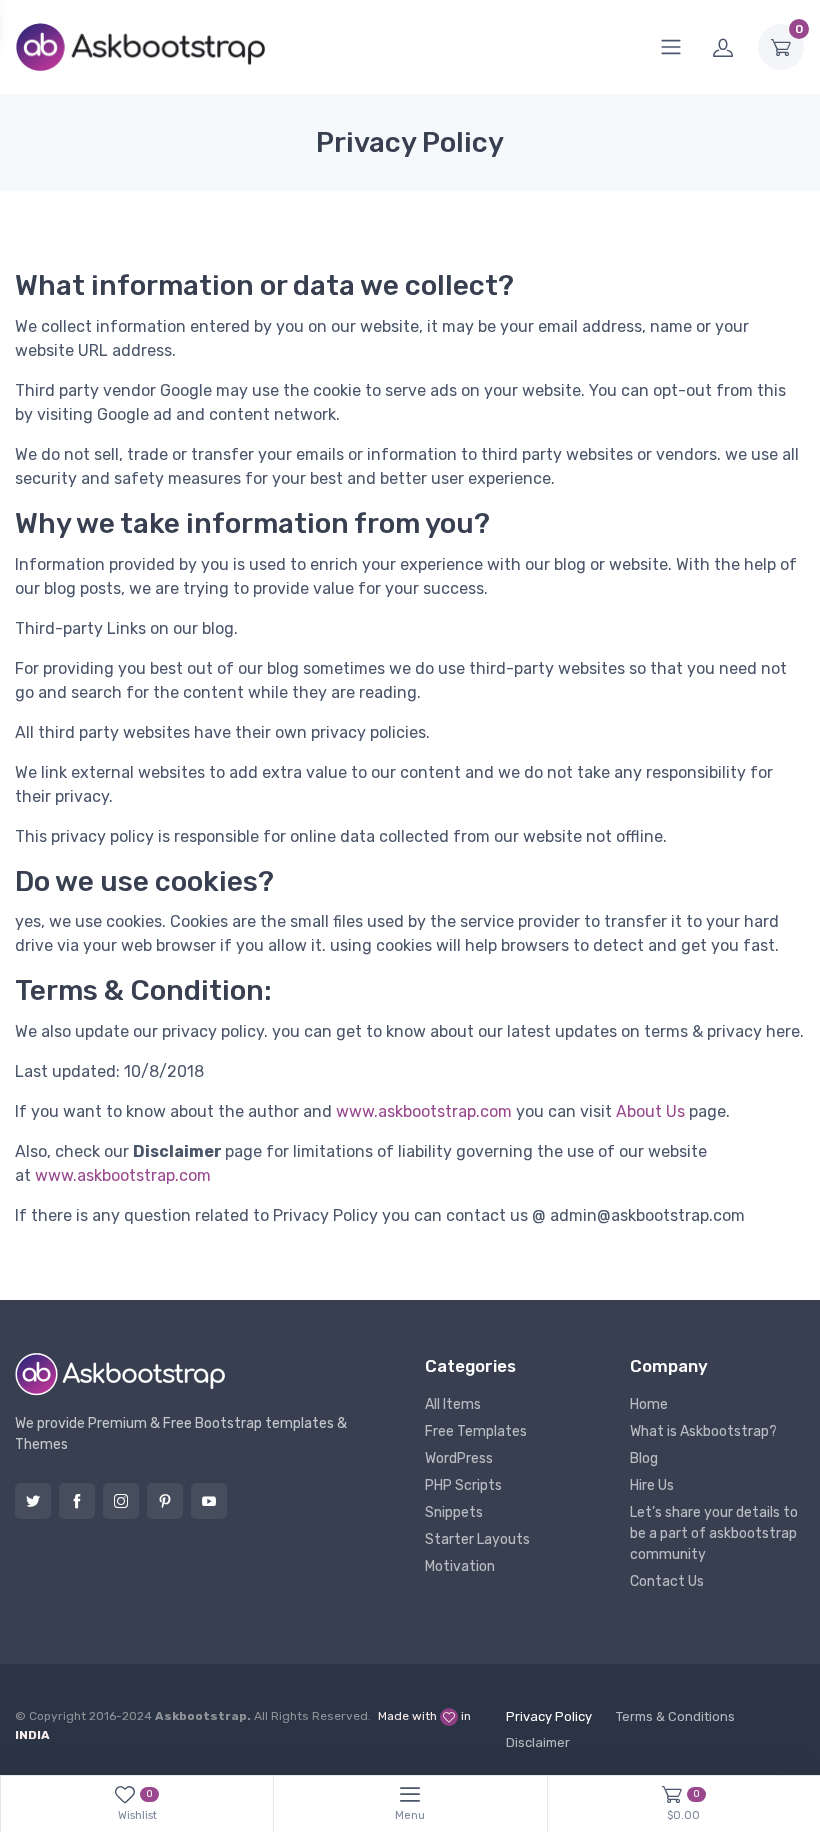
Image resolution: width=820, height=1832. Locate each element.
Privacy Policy (549, 1716)
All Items (453, 1404)
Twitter (33, 1501)
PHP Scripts (463, 1485)
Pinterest (165, 1501)
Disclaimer (538, 1742)
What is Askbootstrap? (703, 1431)
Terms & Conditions (675, 1716)
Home (649, 1404)
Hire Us (652, 1485)
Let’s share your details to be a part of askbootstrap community (714, 1533)
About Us (650, 1111)
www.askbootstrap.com (424, 1111)
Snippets (454, 1512)
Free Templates (476, 1431)
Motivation (460, 1566)
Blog (644, 1458)
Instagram (121, 1501)
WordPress (459, 1458)
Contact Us (667, 1581)
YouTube (209, 1501)
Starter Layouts (477, 1539)
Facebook (77, 1501)
